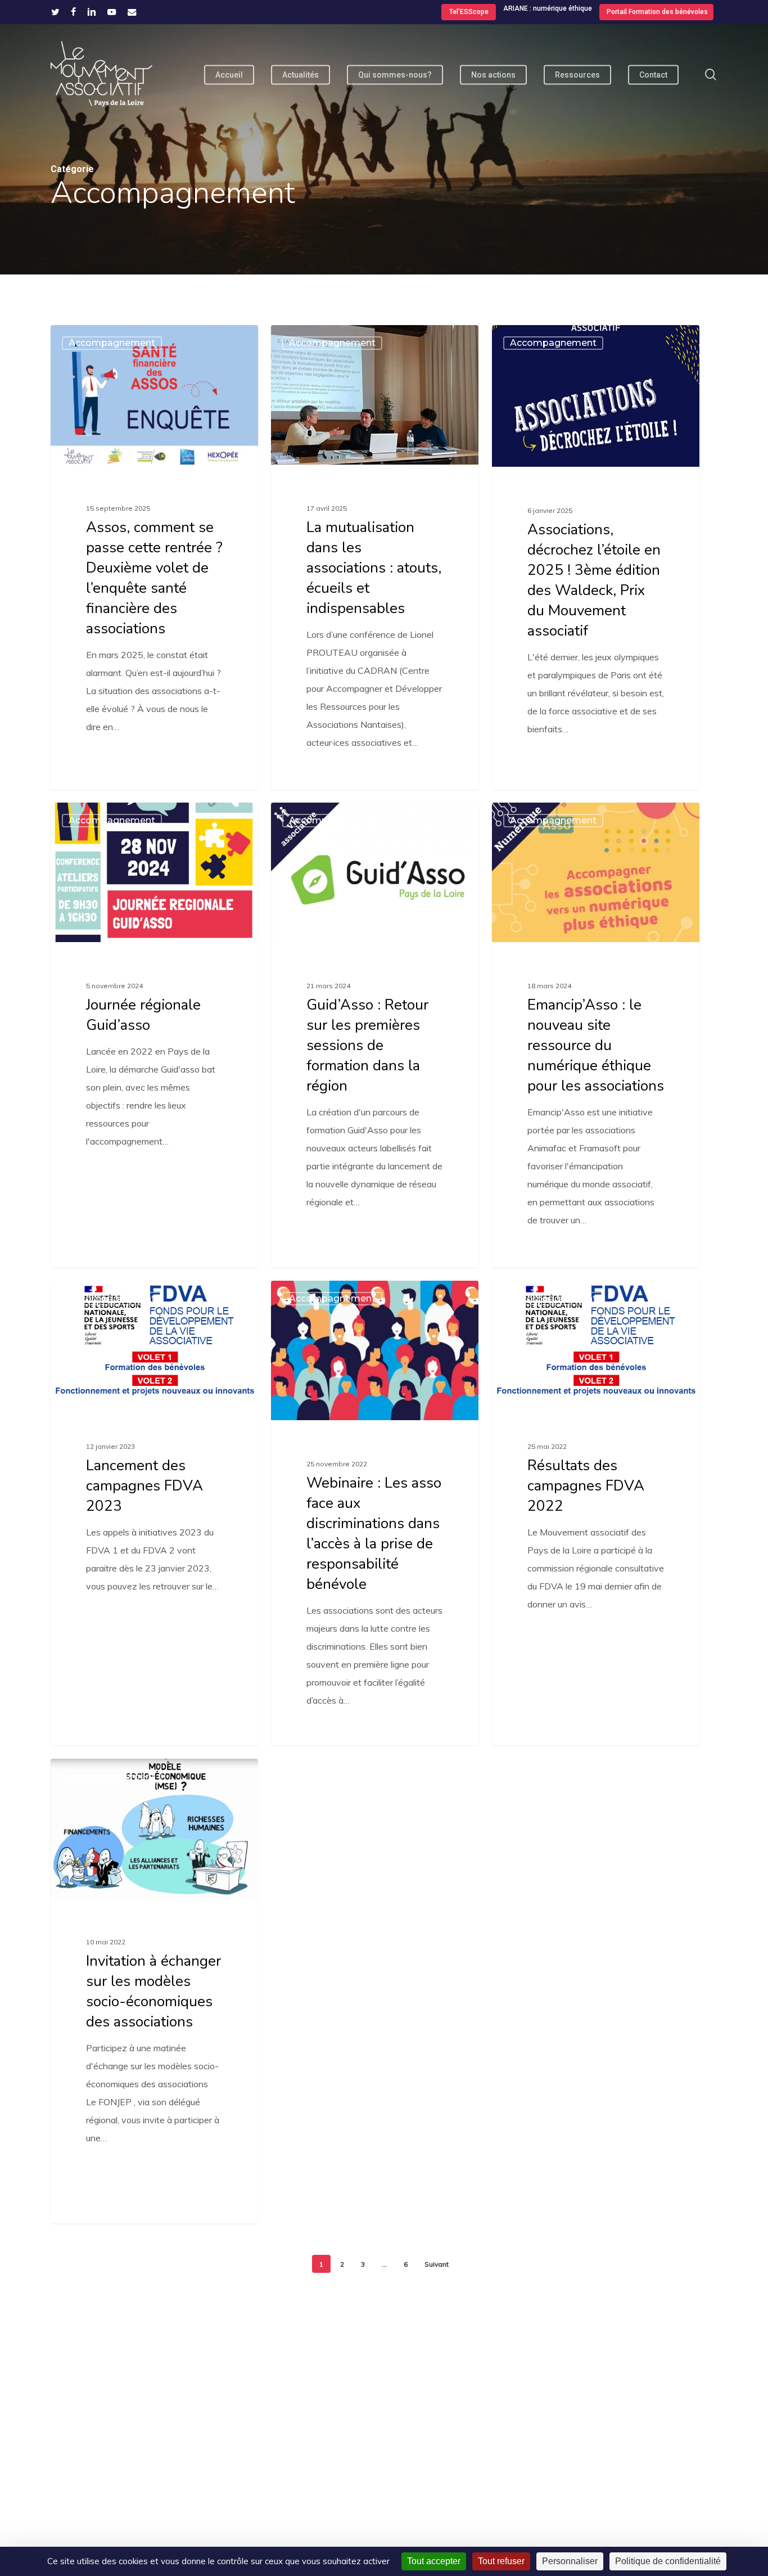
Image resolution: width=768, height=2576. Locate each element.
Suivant (437, 2264)
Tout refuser (501, 2561)
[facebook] (73, 12)
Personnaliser (570, 2561)
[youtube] (112, 12)
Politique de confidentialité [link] (668, 2561)
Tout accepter (434, 2561)
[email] (132, 12)
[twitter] (55, 12)
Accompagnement (112, 343)
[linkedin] (92, 12)
